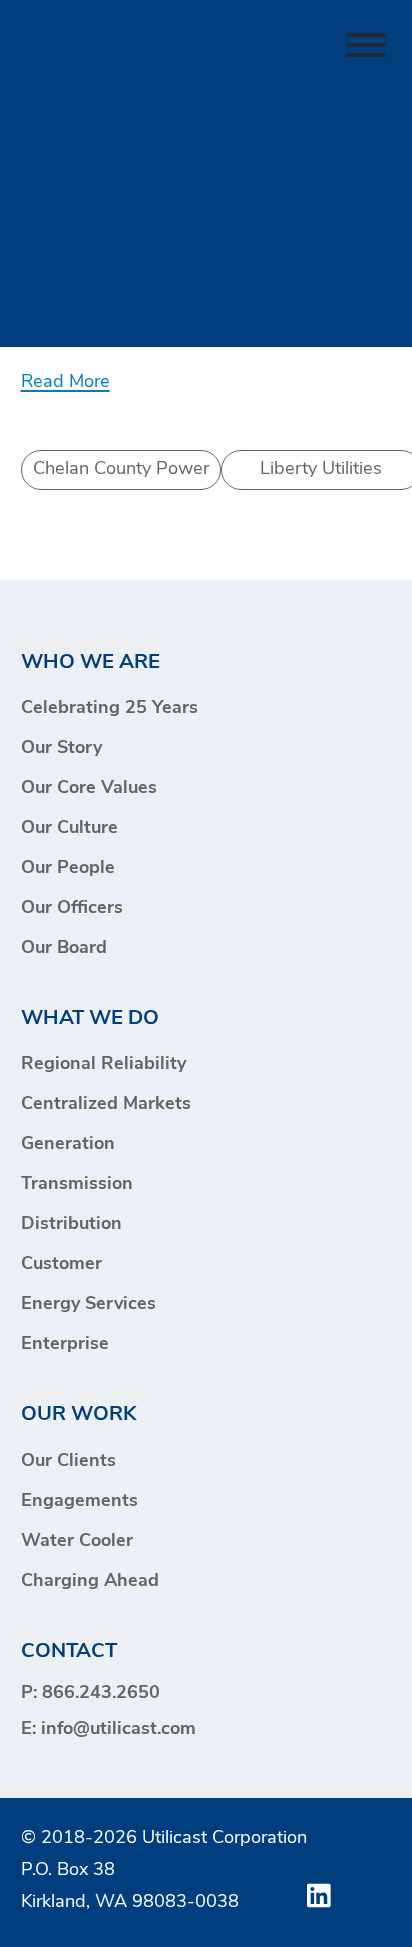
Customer (61, 1265)
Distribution (71, 1225)
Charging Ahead (90, 1582)
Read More (65, 382)
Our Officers (72, 909)
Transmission (77, 1185)
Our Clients (68, 1462)
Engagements (79, 1502)
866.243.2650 (101, 1694)
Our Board (64, 949)
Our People (68, 869)
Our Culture (69, 829)
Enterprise (65, 1345)
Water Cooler (77, 1542)
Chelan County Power (121, 469)
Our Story (61, 749)
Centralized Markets (106, 1105)
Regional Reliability (103, 1065)
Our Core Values (89, 789)
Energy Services (88, 1305)
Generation (68, 1145)
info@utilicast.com (118, 1730)
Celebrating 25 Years (109, 709)
